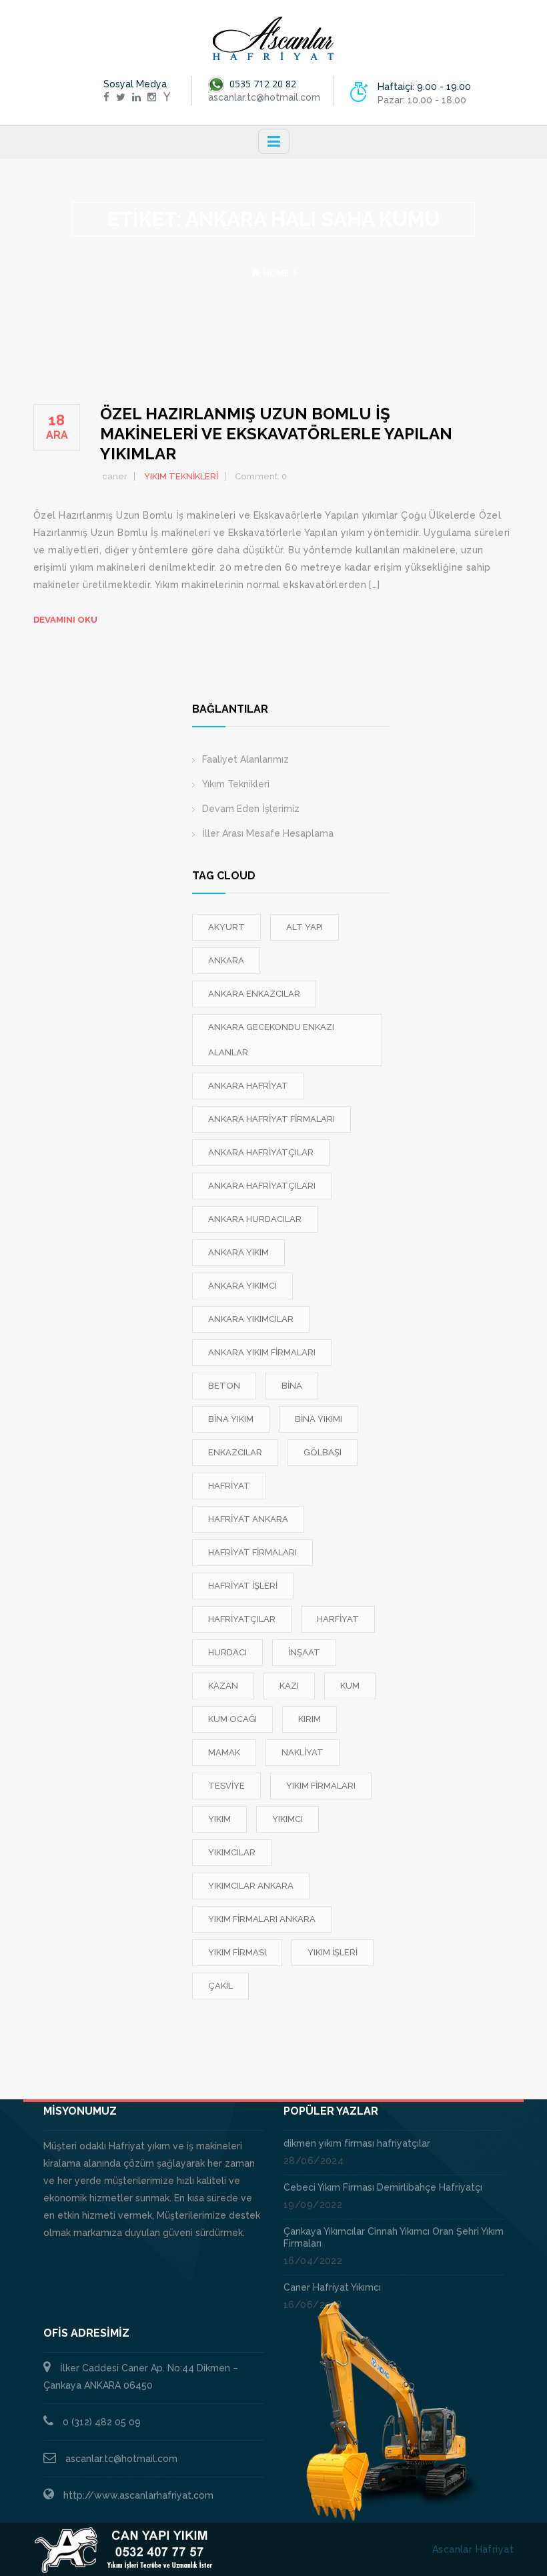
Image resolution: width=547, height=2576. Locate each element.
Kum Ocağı (232, 1719)
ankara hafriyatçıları (262, 1186)
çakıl (220, 1986)
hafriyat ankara (248, 1519)
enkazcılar (235, 1452)
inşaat (304, 1652)
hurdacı (227, 1652)
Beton (224, 1386)
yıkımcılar (232, 1852)
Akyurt (226, 927)
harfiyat (338, 1619)
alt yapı (305, 927)
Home (277, 273)
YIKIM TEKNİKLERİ (181, 476)
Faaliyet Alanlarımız (245, 759)
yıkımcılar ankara (251, 1886)
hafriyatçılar (242, 1619)
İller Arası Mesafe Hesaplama (268, 833)
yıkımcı (288, 1819)
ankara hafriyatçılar (261, 1152)
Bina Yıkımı (319, 1419)
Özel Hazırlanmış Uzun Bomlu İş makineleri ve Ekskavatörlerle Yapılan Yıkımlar (276, 434)
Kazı (289, 1686)
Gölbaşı (323, 1452)
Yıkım (219, 1819)
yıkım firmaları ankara (262, 1919)
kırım (310, 1719)
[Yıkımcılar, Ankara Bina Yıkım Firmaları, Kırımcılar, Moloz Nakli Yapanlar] (273, 39)
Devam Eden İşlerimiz (251, 809)
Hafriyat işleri (243, 1586)
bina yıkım (231, 1419)
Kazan (223, 1686)
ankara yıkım (238, 1252)
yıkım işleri (333, 1952)
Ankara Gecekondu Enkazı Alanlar (271, 1040)
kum (350, 1686)
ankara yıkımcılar (251, 1319)
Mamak (224, 1752)
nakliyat (303, 1752)
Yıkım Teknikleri (236, 784)
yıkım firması (237, 1952)
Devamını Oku (65, 620)
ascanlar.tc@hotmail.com (121, 2459)
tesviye (226, 1786)
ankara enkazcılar (254, 994)
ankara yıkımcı (242, 1286)
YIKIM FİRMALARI (321, 1786)
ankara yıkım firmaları (262, 1352)
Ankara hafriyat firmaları (271, 1119)
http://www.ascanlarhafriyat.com (138, 2495)
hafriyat (229, 1486)
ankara (226, 960)
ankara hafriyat (248, 1086)
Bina (292, 1386)
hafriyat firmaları (252, 1552)
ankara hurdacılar (255, 1219)
